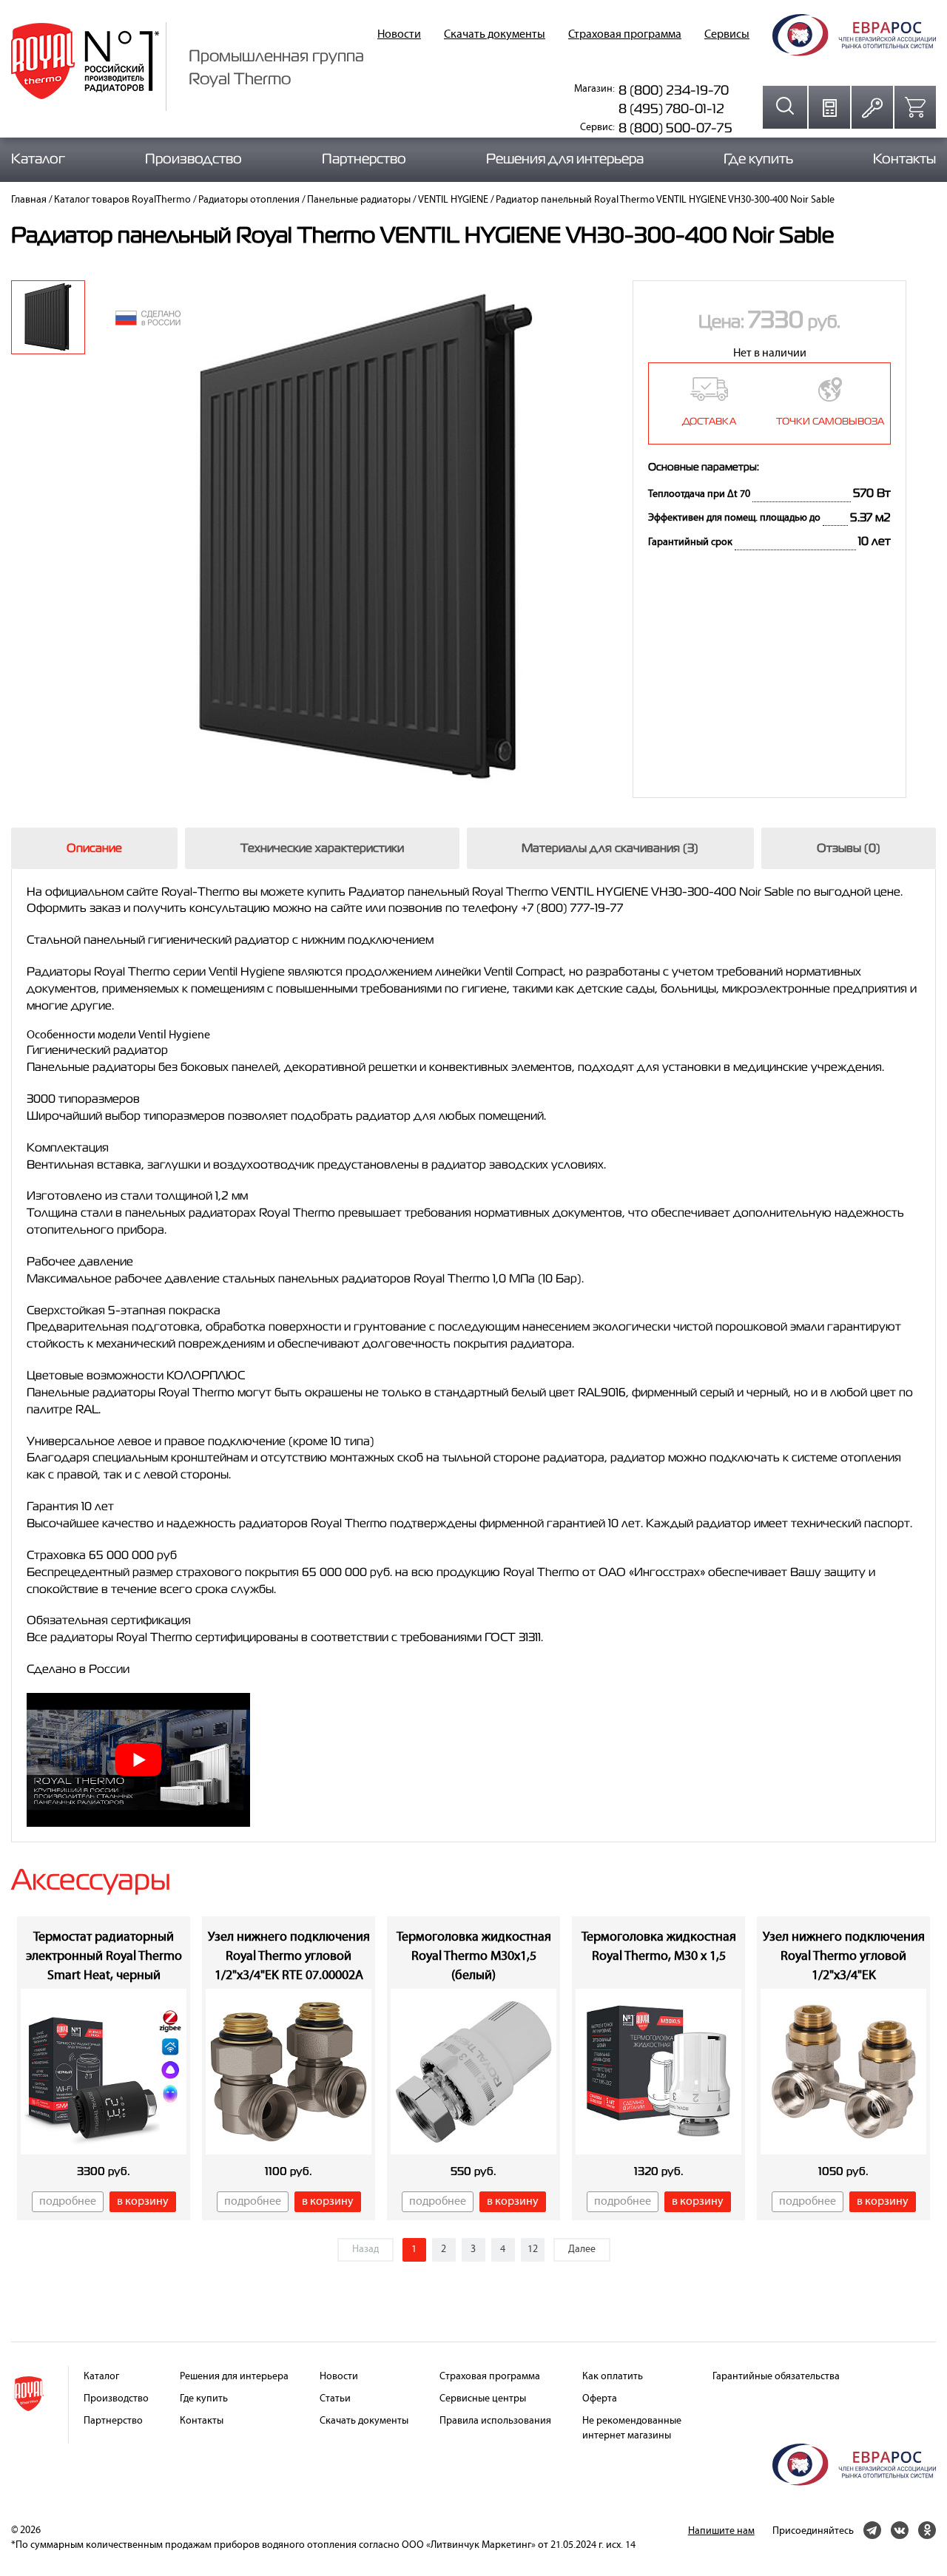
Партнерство (364, 159)
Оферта (600, 2399)
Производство (193, 159)
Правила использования (495, 2421)
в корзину (143, 2202)
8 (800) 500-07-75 (675, 128)
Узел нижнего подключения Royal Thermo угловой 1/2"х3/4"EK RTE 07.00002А (289, 1956)
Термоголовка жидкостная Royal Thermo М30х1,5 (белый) (474, 1956)
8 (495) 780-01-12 (671, 108)
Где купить (758, 159)
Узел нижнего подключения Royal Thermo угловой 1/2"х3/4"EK (844, 1956)
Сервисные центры (483, 2399)
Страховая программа (625, 35)
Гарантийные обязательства (776, 2377)
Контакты (904, 159)
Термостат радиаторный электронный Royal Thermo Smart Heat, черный (104, 1956)
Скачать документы (495, 35)
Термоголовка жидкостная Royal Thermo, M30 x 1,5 (659, 1947)
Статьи (335, 2399)
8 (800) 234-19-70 (674, 90)
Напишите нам (721, 2531)
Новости (399, 35)
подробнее (68, 2202)
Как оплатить (613, 2377)
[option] (48, 317)
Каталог (38, 159)
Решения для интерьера (565, 159)
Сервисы (727, 35)
